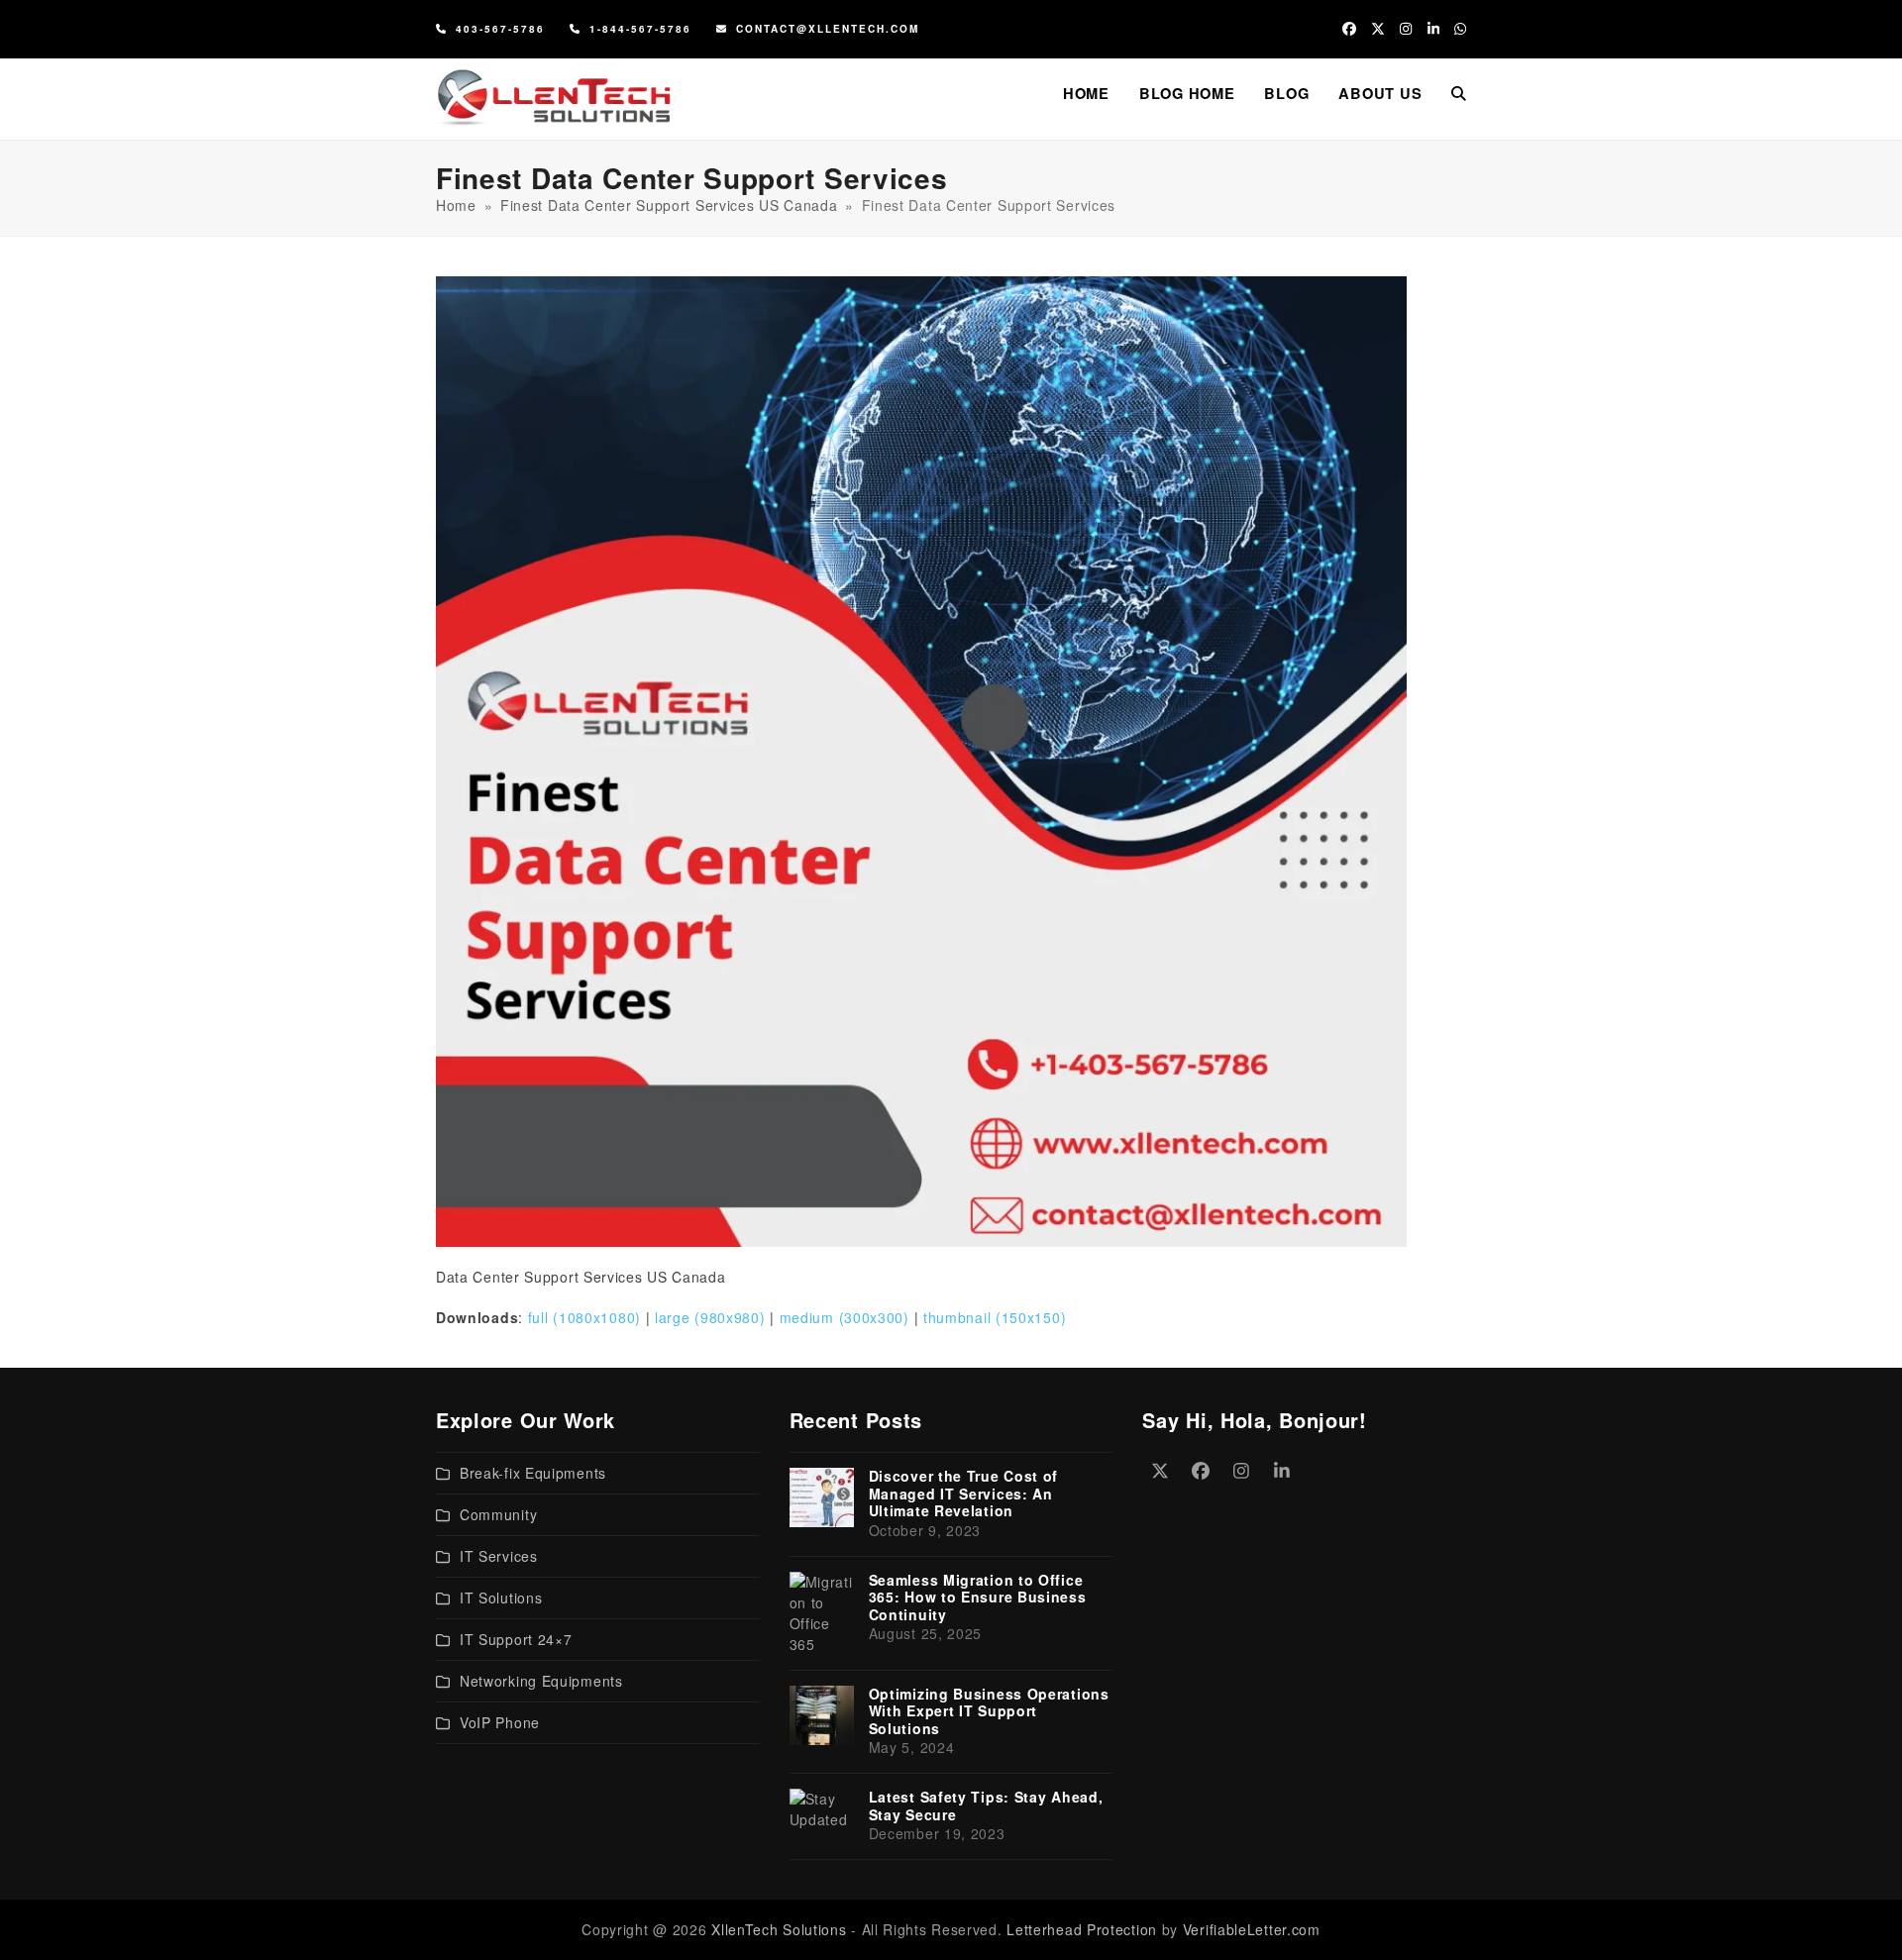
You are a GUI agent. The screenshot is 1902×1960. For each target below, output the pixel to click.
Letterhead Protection (1082, 1929)
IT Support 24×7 (516, 1639)
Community (498, 1514)
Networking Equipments (541, 1681)
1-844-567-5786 (640, 29)
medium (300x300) (845, 1317)
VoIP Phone (500, 1722)
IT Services (499, 1556)
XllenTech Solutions (779, 1929)
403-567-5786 (500, 29)
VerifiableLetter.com (1252, 1929)
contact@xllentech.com (828, 29)
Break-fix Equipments (533, 1473)
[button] (1459, 93)
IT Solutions (501, 1598)
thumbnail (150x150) (995, 1317)
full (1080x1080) (584, 1317)
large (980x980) (710, 1317)
